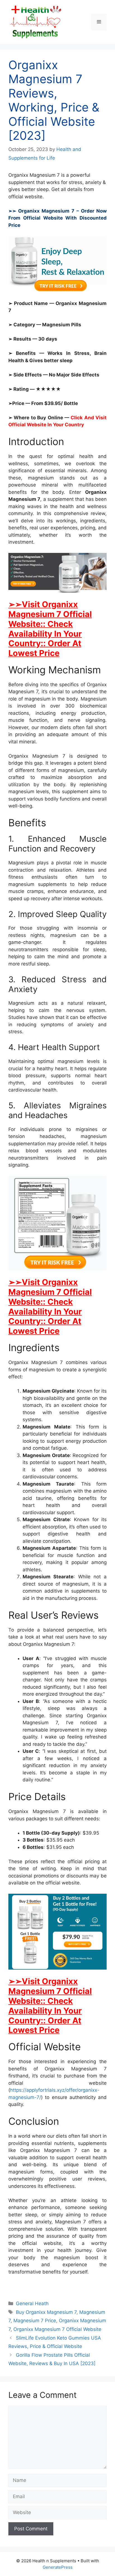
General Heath (32, 2303)
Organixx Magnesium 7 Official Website (57, 2329)
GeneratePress (58, 2567)
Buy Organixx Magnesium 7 (46, 2312)
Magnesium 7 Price (35, 2321)
